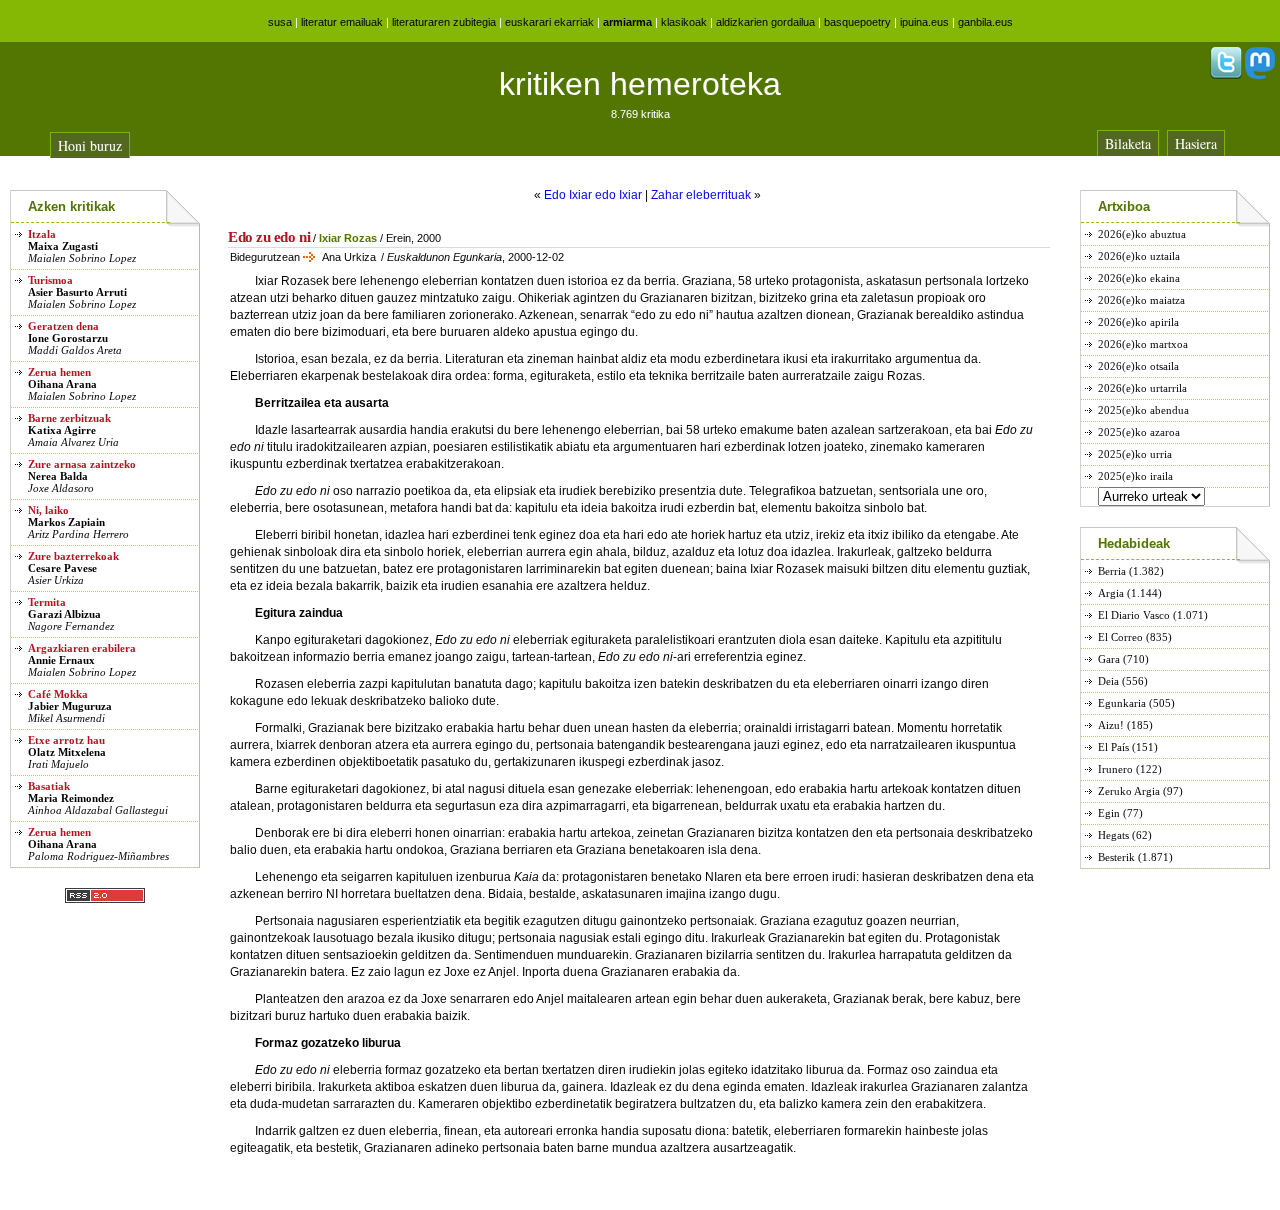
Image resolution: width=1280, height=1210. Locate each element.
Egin (1109, 813)
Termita (47, 602)
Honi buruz (90, 145)
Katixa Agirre (62, 430)
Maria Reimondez (71, 798)
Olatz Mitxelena (67, 752)
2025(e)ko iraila (1135, 476)
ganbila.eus (985, 22)
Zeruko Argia (1129, 791)
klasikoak (684, 22)
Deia (1108, 681)
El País (1113, 747)
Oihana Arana (62, 384)
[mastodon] (1260, 75)
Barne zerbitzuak (69, 418)
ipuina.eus (924, 22)
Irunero (1115, 769)
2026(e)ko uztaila (1139, 256)
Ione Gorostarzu (68, 338)
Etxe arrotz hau (66, 740)
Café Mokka (58, 694)
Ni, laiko (48, 510)
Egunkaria (1122, 703)
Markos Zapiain (66, 522)
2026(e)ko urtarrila (1142, 388)
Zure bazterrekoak (73, 556)
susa (280, 22)
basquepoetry (857, 22)
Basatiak (49, 786)
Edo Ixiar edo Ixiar (593, 195)
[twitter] (1226, 75)
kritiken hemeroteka (640, 84)
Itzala (42, 234)
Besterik (1116, 857)
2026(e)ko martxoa (1143, 344)
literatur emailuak (342, 22)
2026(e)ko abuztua (1142, 234)
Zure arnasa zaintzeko (82, 464)
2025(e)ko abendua (1143, 410)
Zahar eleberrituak (701, 195)
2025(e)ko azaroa (1139, 432)
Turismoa (50, 280)
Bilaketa (1128, 143)
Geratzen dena (63, 326)
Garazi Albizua (64, 614)
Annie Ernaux (61, 660)
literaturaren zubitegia (444, 22)
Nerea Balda (58, 476)
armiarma (627, 22)
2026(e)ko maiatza (1141, 300)
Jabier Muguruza (70, 706)
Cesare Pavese (62, 568)
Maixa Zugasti (63, 246)
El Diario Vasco (1134, 615)
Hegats (1113, 835)
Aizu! (1111, 725)
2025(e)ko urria (1135, 454)
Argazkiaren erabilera (82, 648)
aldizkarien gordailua (765, 22)
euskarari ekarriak (549, 22)
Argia (1111, 593)
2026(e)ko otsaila (1138, 366)
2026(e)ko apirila (1138, 322)
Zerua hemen (59, 372)
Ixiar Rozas (348, 238)
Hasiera (1196, 143)
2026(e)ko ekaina (1139, 278)
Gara (1109, 659)
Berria (1112, 571)
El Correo (1120, 637)
